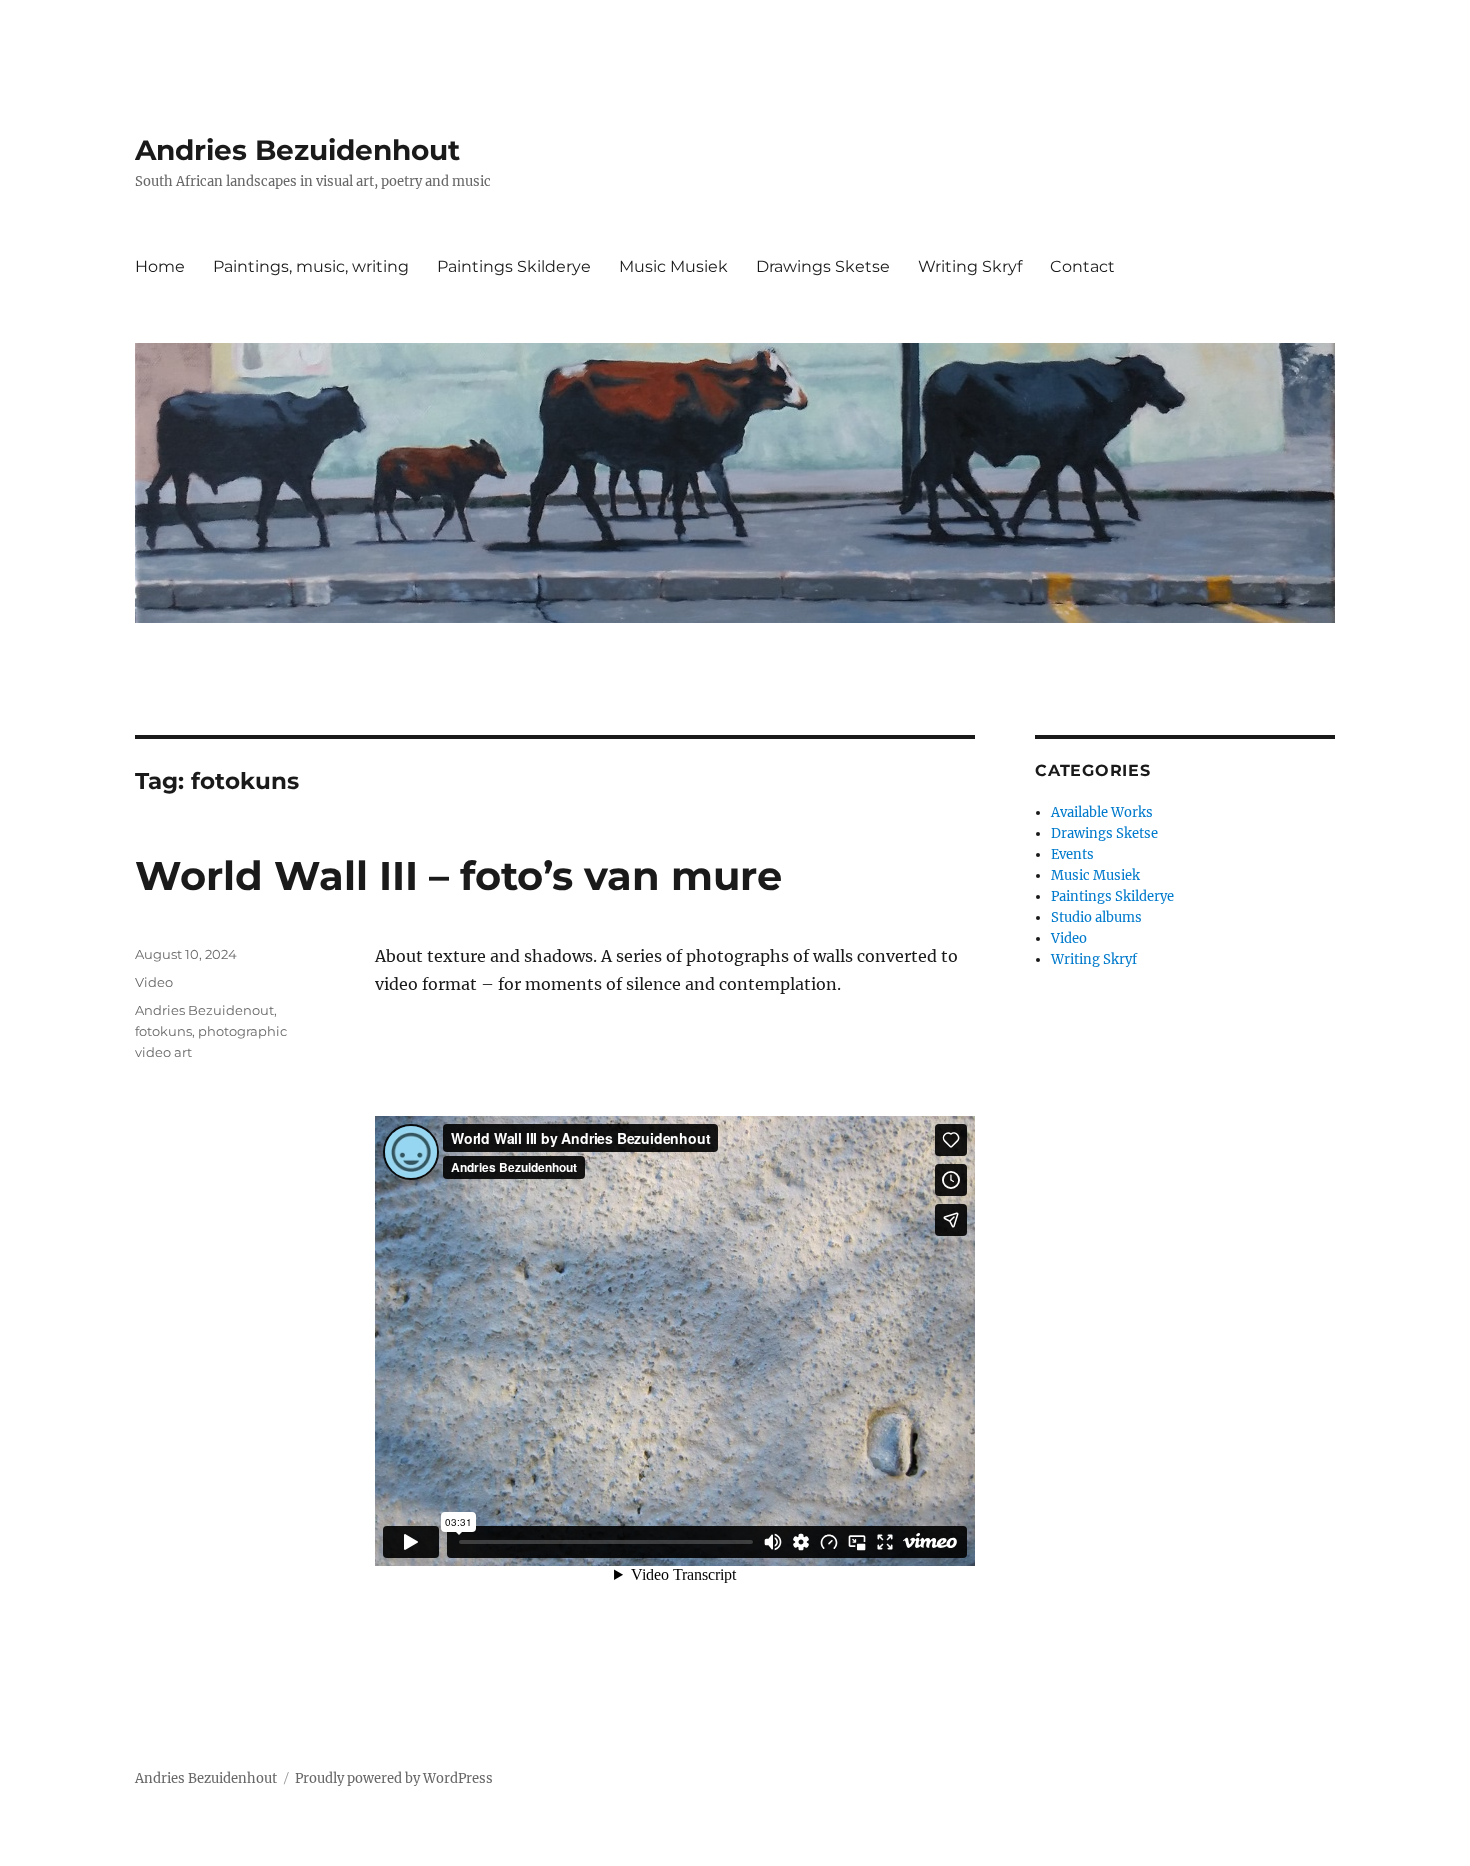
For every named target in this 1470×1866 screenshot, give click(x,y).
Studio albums (1096, 917)
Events (1072, 854)
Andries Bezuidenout (204, 1010)
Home (160, 266)
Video (154, 982)
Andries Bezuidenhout (297, 150)
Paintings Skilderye (514, 266)
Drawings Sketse (823, 266)
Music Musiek (673, 266)
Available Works (1102, 812)
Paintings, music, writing (311, 266)
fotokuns (163, 1031)
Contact (1082, 266)
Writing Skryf (970, 266)
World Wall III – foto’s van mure (458, 875)
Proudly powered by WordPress (394, 1778)
